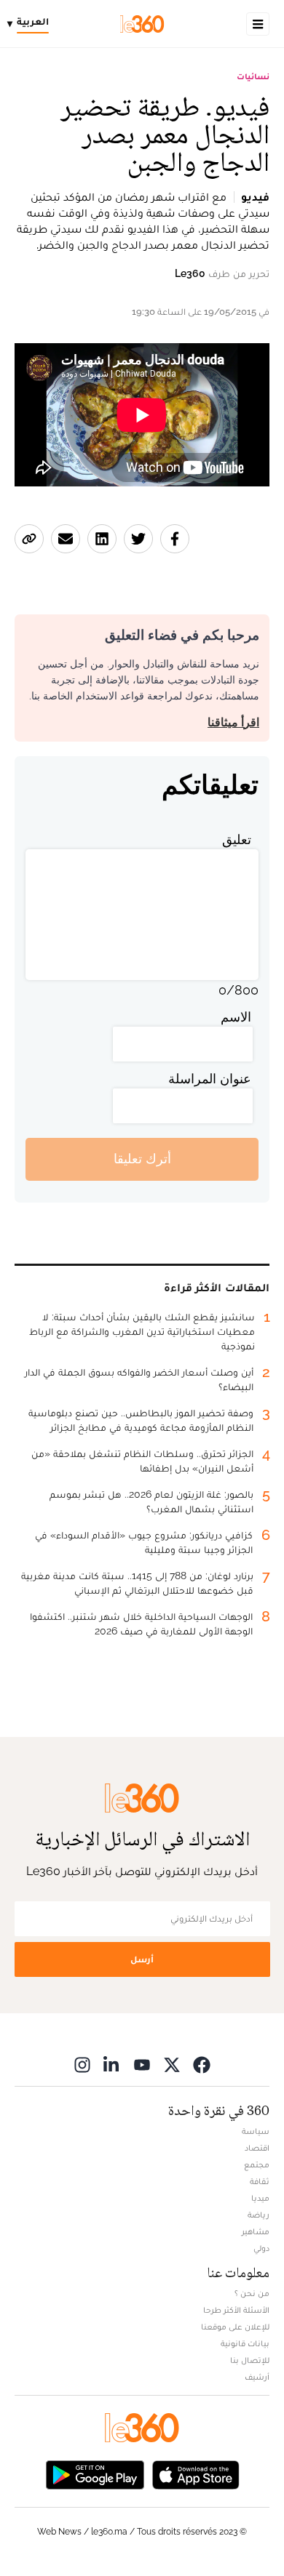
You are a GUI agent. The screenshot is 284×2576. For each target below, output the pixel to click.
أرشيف (257, 2377)
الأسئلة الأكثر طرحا (236, 2310)
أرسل (142, 1959)
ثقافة (260, 2181)
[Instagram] (82, 2065)
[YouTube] (142, 2065)
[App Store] (196, 2474)
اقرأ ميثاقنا (233, 722)
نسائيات (253, 76)
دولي (261, 2248)
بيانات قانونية (245, 2343)
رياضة (259, 2215)
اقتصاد (257, 2148)
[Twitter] (172, 2065)
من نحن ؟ (252, 2293)
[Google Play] (95, 2474)
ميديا (260, 2198)
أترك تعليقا (142, 1159)
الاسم (236, 1017)
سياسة (256, 2131)
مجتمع (257, 2164)
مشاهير (256, 2231)
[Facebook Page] (202, 2065)
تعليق (237, 839)
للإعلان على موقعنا (235, 2327)
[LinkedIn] (112, 2065)
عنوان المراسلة (210, 1079)
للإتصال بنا (250, 2360)
